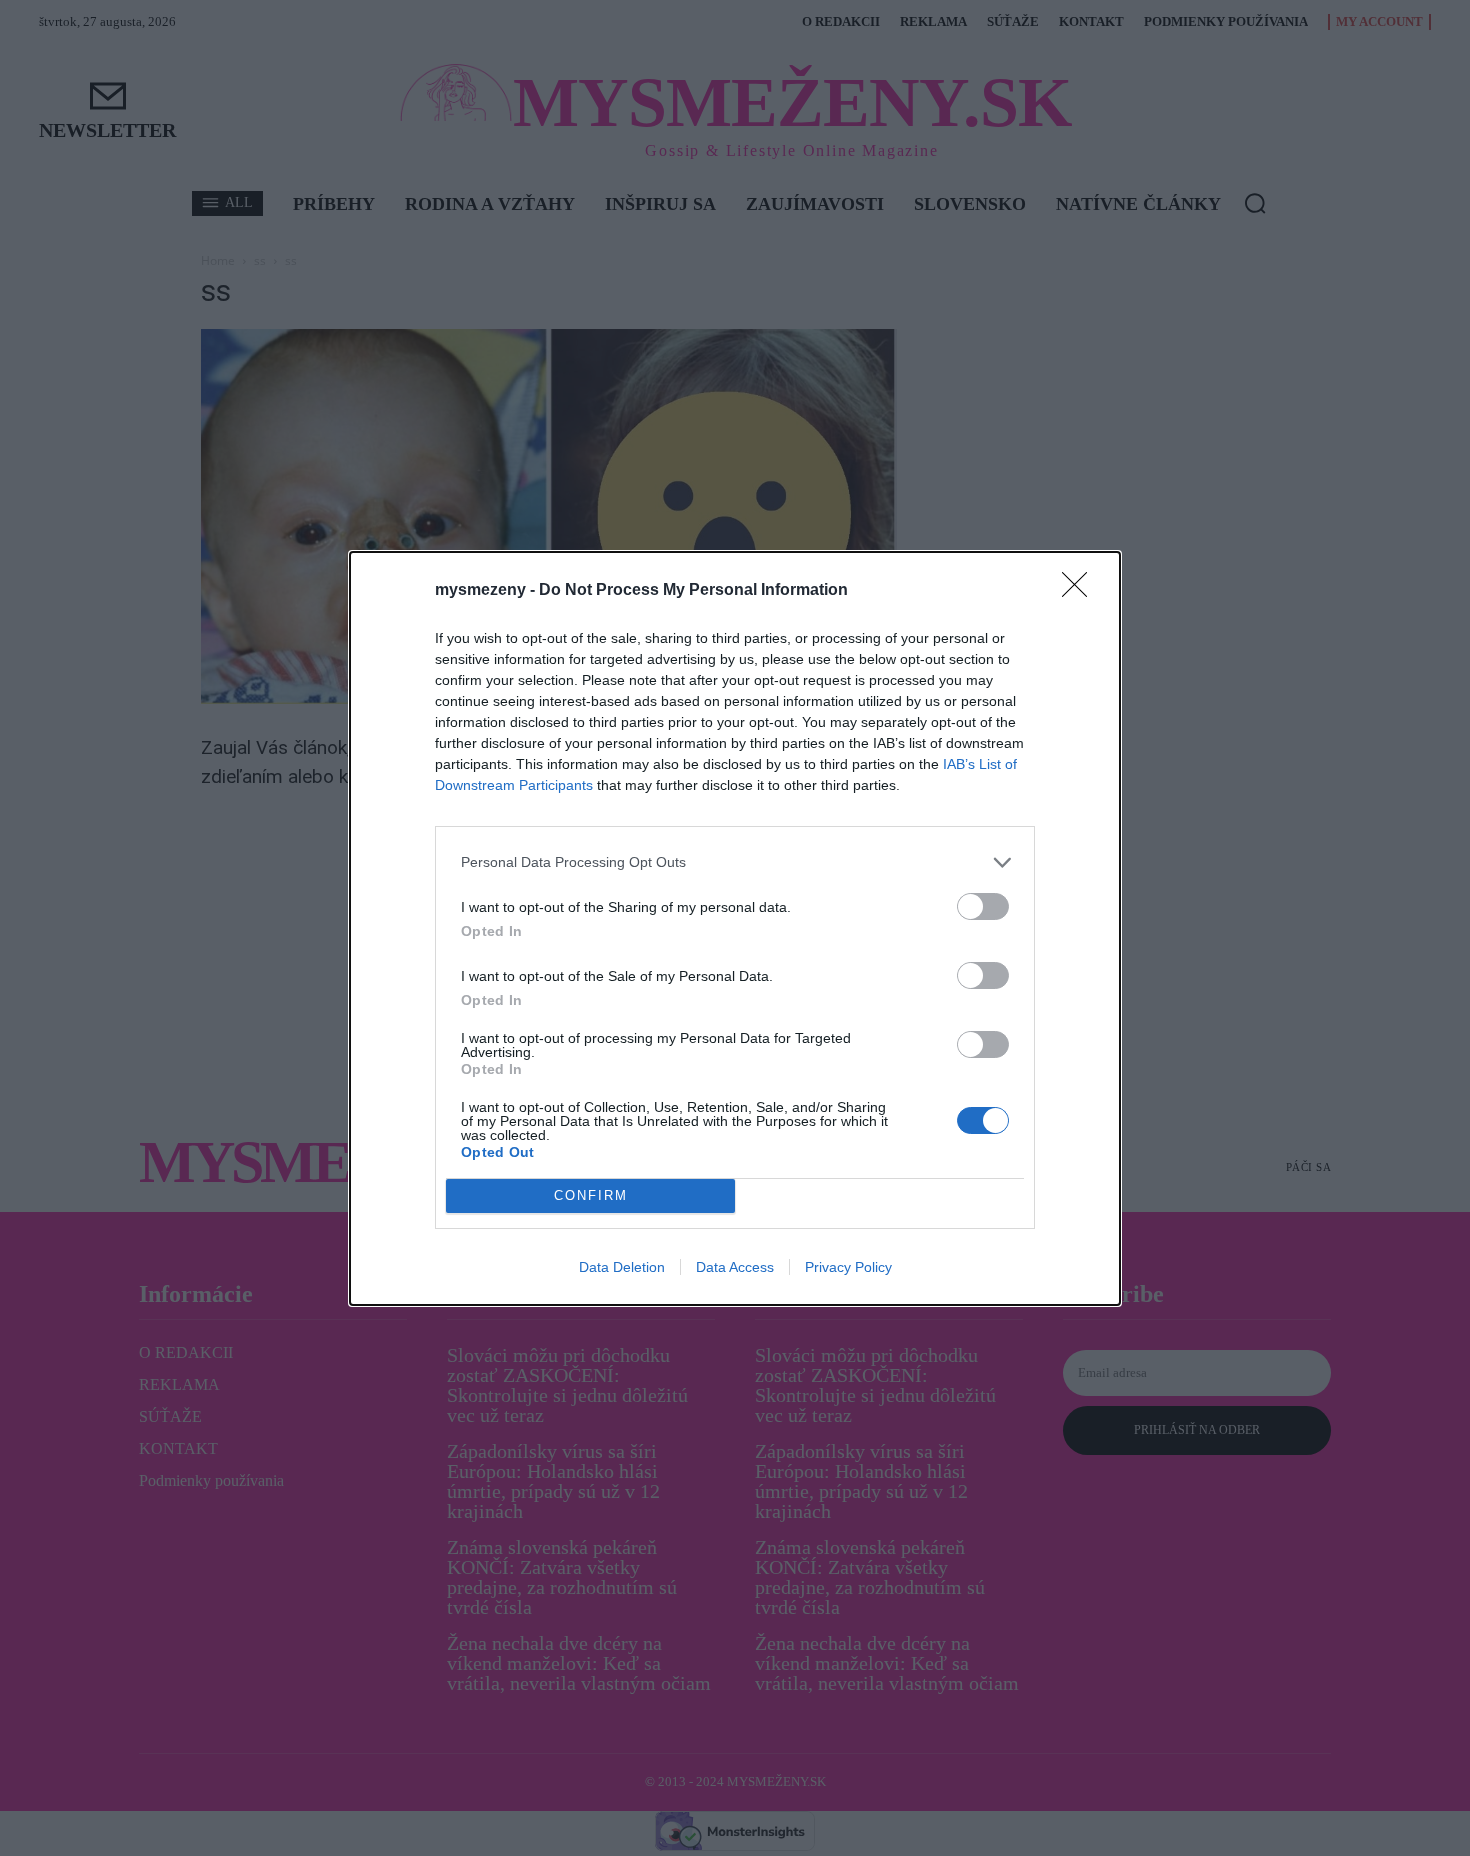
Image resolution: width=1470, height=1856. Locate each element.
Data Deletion (622, 1267)
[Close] (1081, 591)
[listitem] (735, 862)
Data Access (735, 1267)
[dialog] (735, 928)
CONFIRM (591, 1195)
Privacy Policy (848, 1267)
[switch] (983, 906)
